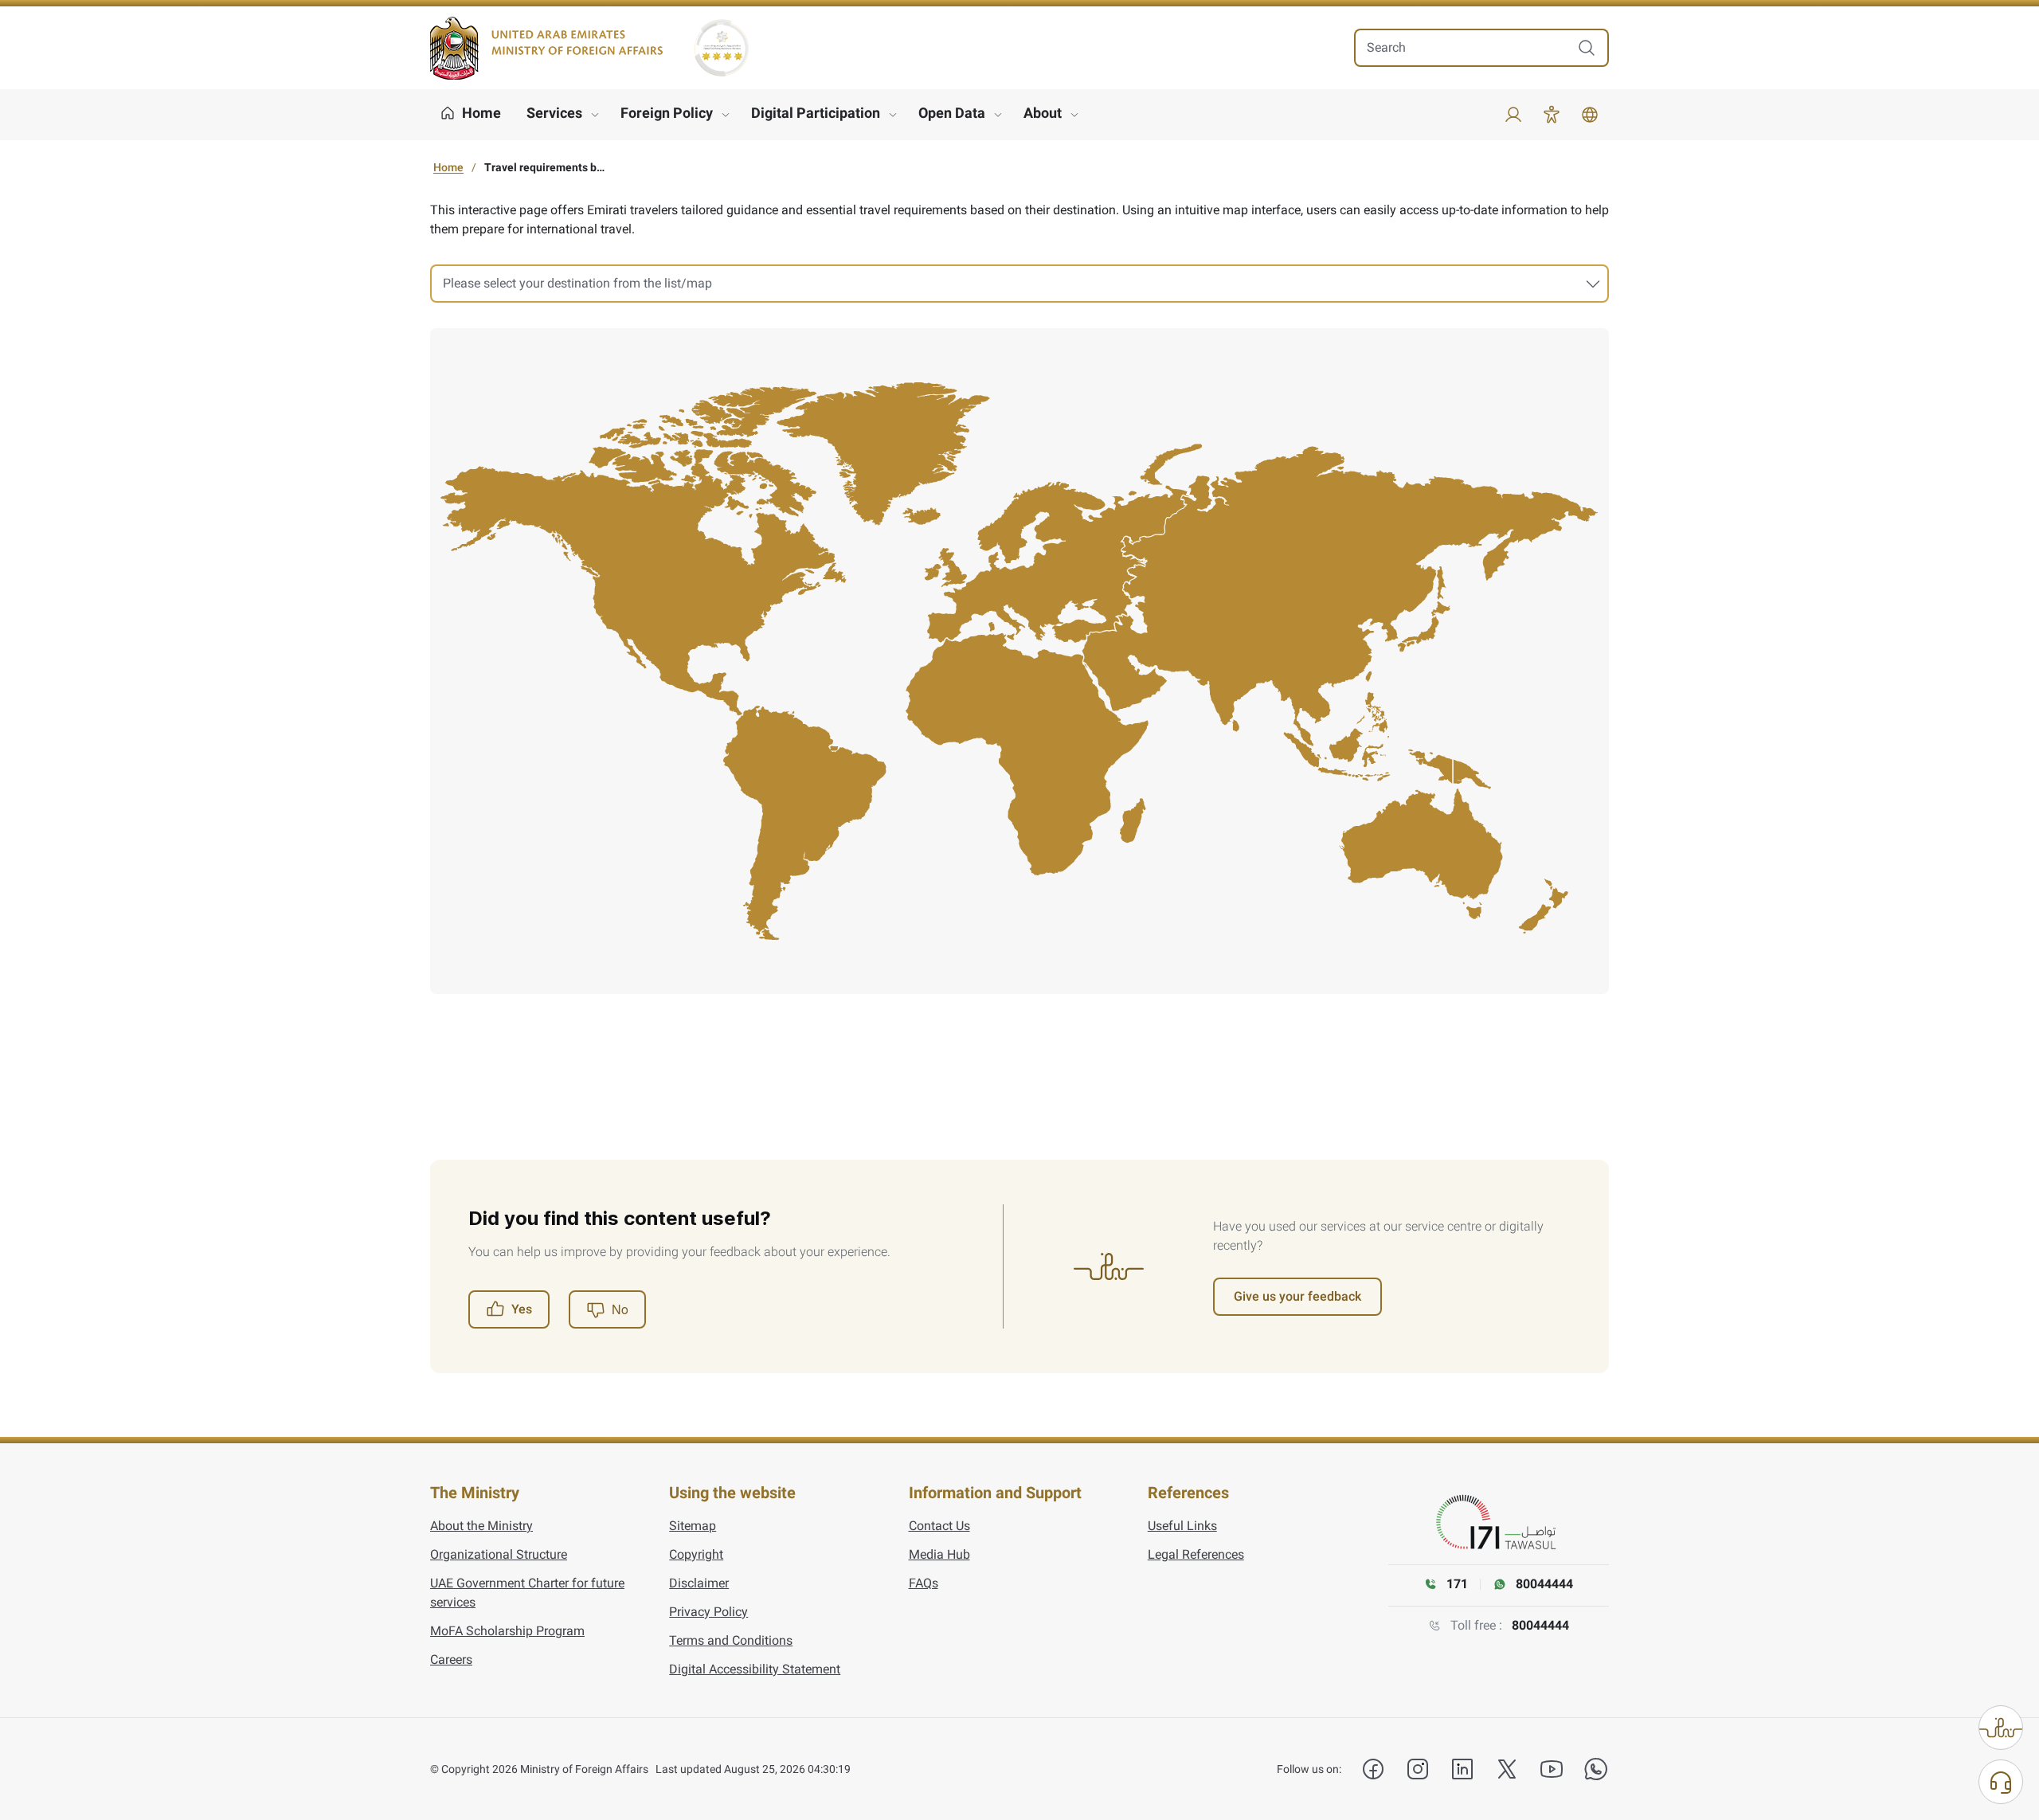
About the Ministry (481, 1526)
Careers (451, 1660)
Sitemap (693, 1526)
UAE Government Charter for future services (527, 1593)
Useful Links (1182, 1526)
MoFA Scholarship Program (507, 1631)
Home (448, 167)
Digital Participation (816, 113)
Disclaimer (699, 1583)
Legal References (1196, 1554)
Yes (522, 1309)
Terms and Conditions (731, 1640)
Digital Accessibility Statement (755, 1669)
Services (554, 113)
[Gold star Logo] (722, 48)
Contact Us (939, 1526)
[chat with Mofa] (2001, 1782)
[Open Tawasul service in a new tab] (1499, 1523)
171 (1457, 1584)
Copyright (696, 1554)
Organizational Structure (499, 1554)
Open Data (952, 113)
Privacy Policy (708, 1612)
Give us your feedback (1297, 1296)
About (1043, 113)
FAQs (924, 1583)
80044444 (1540, 1625)
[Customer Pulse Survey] (2001, 1728)
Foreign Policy (667, 113)
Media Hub (939, 1554)
